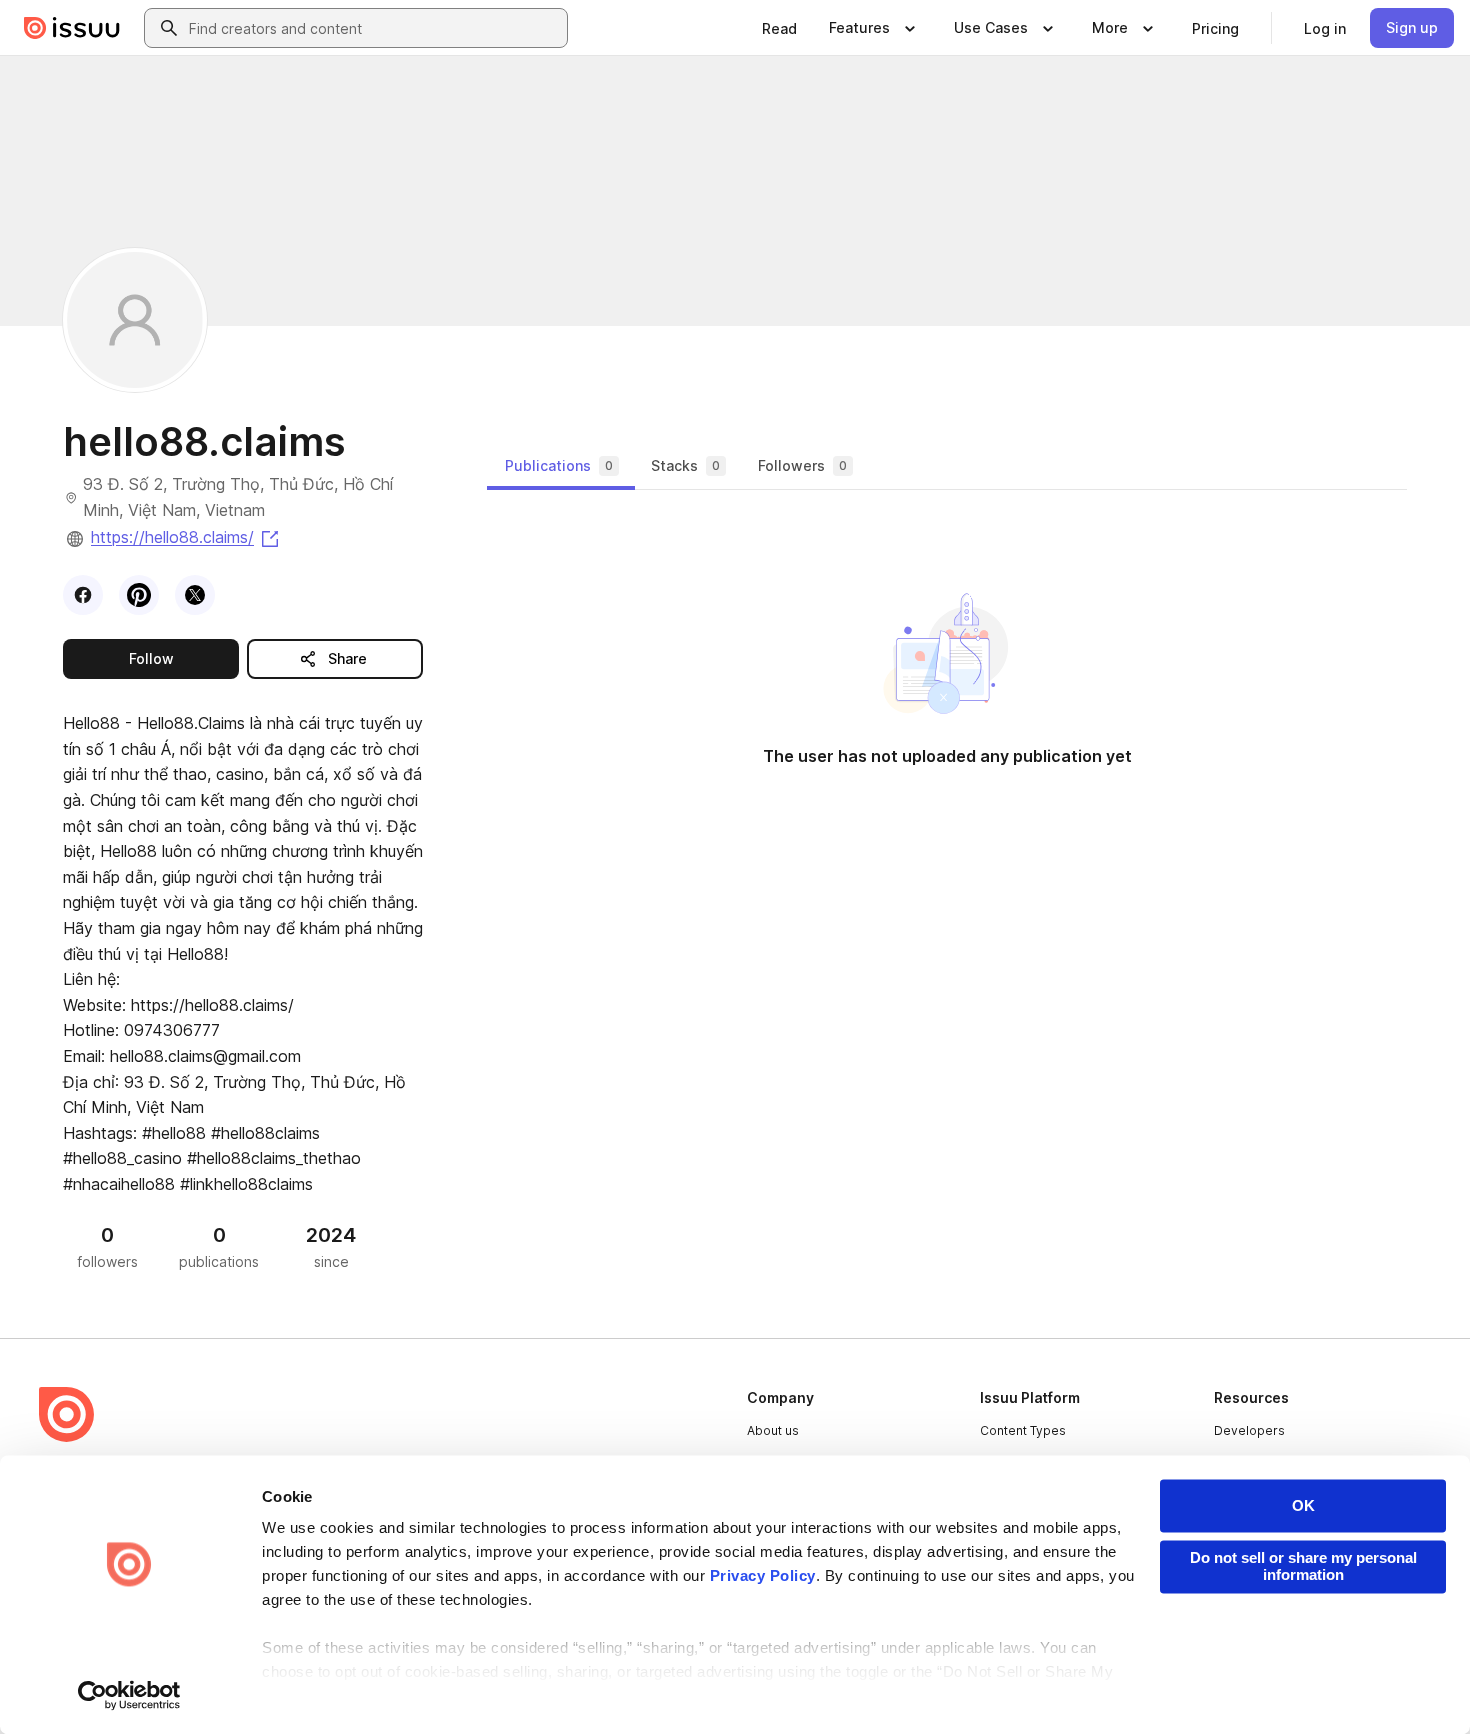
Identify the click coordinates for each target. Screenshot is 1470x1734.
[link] (779, 28)
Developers (1249, 1430)
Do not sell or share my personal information (1303, 1566)
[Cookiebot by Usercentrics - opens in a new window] (129, 1695)
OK (1303, 1505)
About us (773, 1430)
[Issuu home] (72, 28)
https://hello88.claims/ (186, 537)
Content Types (1023, 1430)
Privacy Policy (763, 1576)
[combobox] (374, 28)
